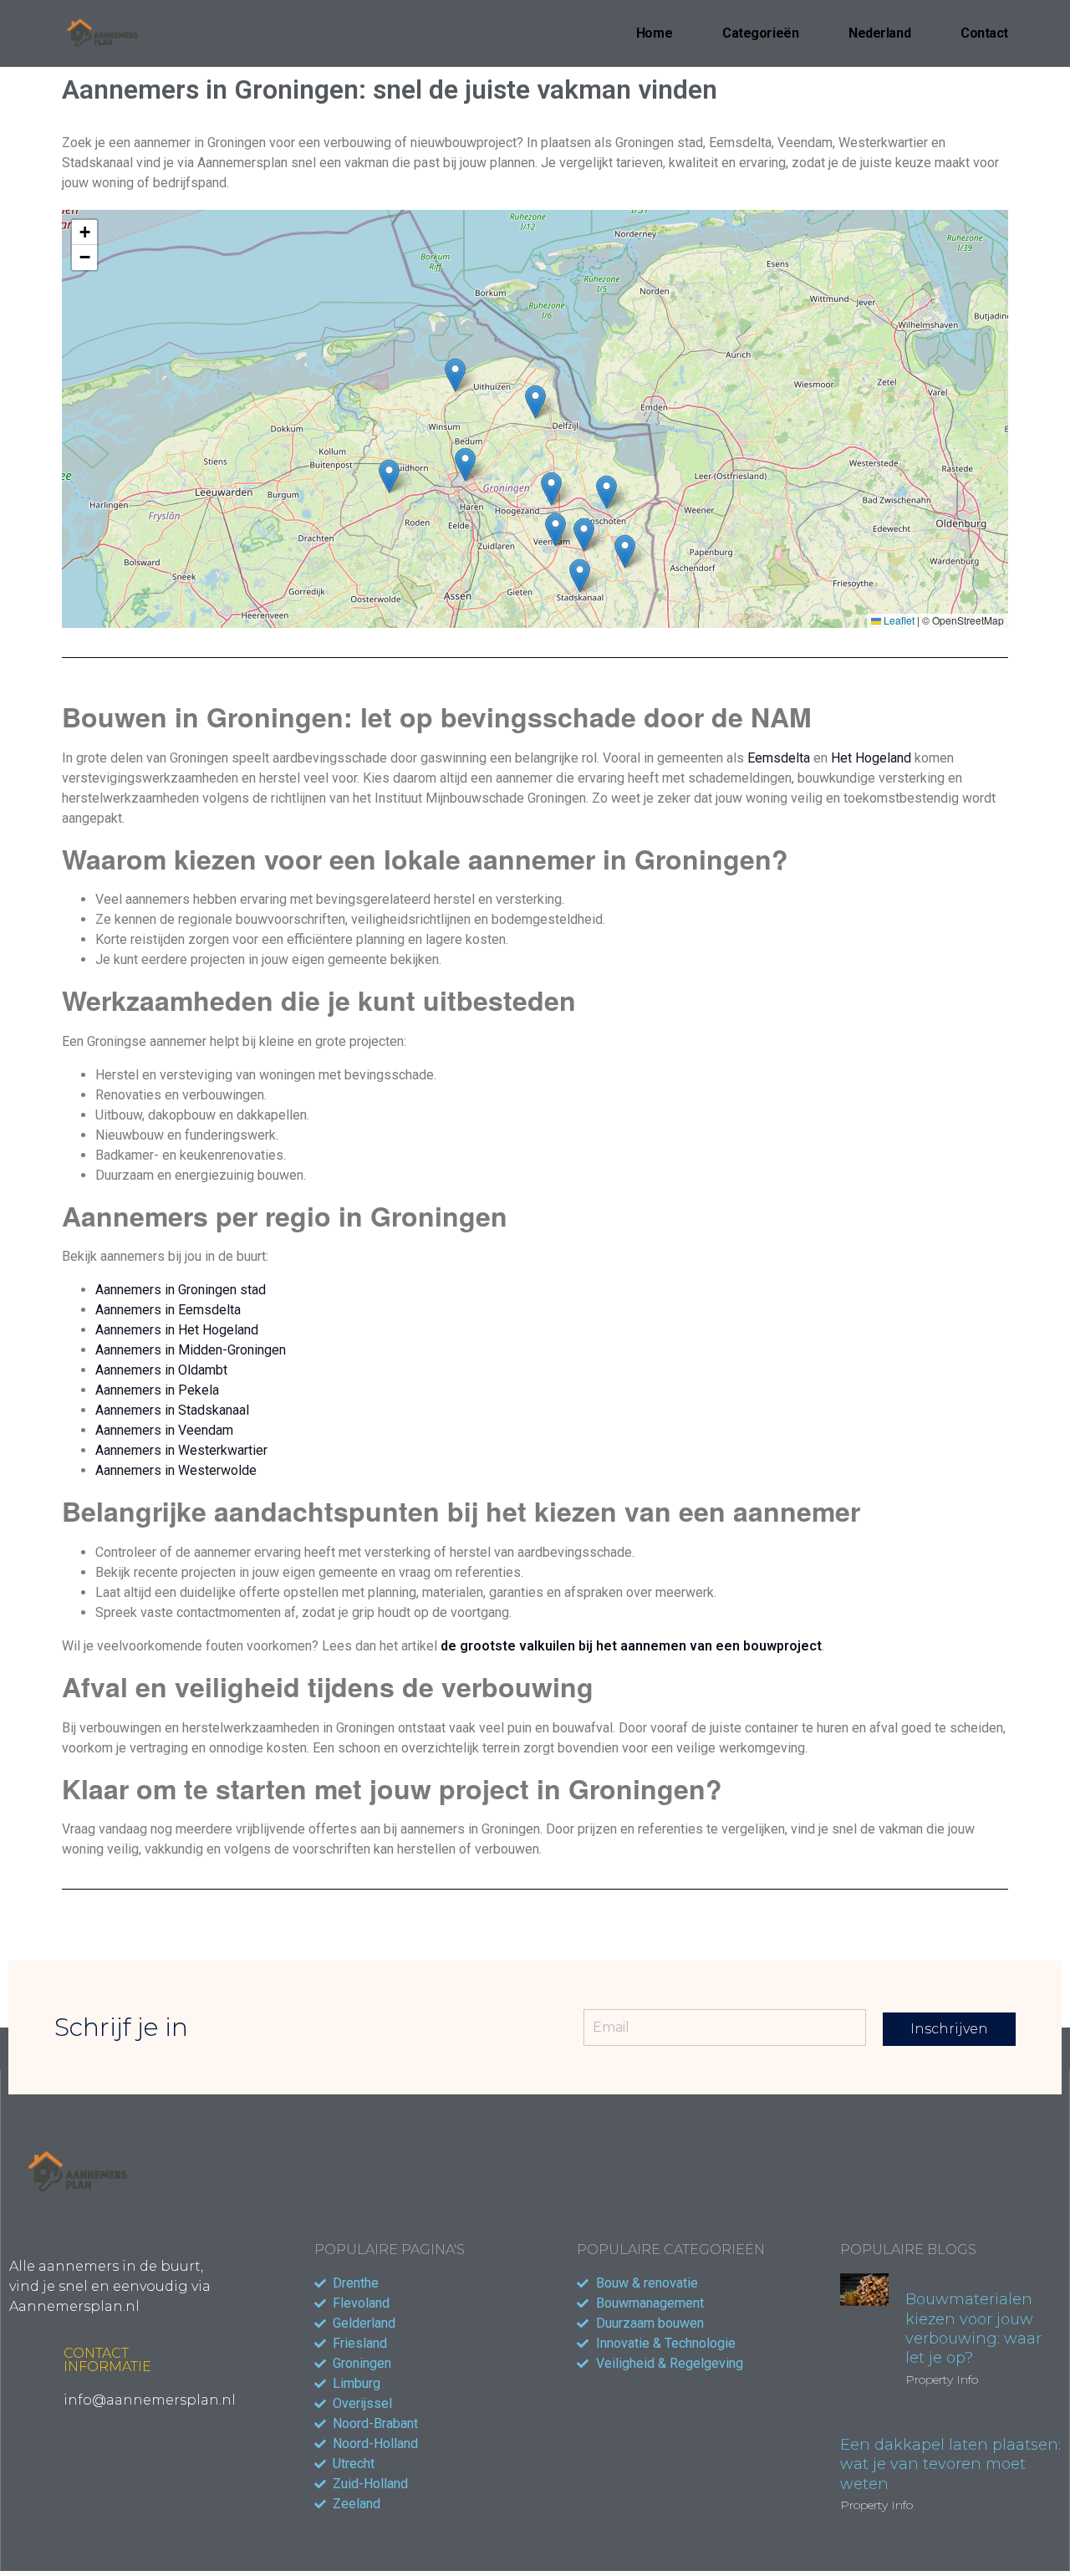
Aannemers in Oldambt (161, 1370)
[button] (535, 402)
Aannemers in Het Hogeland (177, 1330)
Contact (984, 33)
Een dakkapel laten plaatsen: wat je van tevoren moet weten (950, 2464)
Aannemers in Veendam (164, 1430)
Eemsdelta (779, 758)
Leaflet (898, 620)
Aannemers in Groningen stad (181, 1290)
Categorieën (760, 33)
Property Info (942, 2380)
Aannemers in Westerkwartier (181, 1450)
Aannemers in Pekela (157, 1390)
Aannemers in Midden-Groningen (191, 1350)
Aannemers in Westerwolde (176, 1470)
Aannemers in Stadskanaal (172, 1410)
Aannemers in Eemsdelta (168, 1310)
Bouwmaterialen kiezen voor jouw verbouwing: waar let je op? (973, 2329)
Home (654, 33)
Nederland (879, 33)
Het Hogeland (871, 758)
